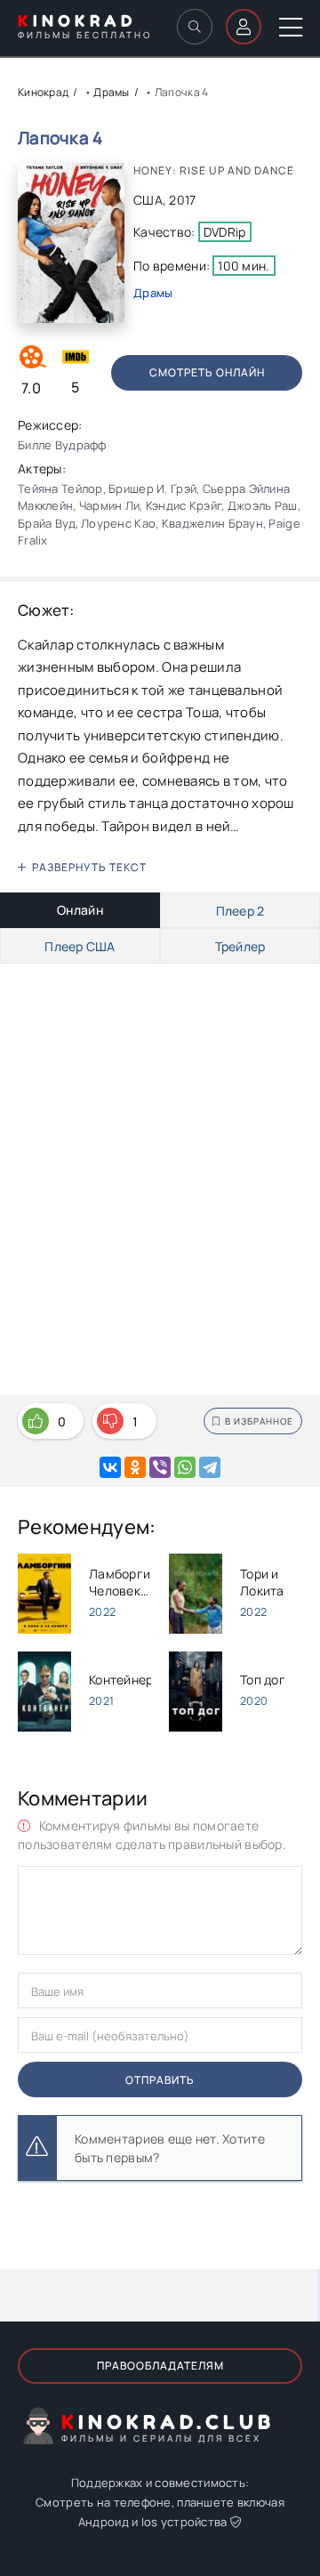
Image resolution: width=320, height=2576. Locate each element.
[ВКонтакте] (110, 1467)
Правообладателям (160, 2366)
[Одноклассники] (135, 1467)
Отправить (160, 2080)
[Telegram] (210, 1467)
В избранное (259, 1421)
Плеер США (80, 946)
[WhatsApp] (185, 1467)
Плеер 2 (240, 911)
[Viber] (160, 1467)
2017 (182, 200)
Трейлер (240, 946)
